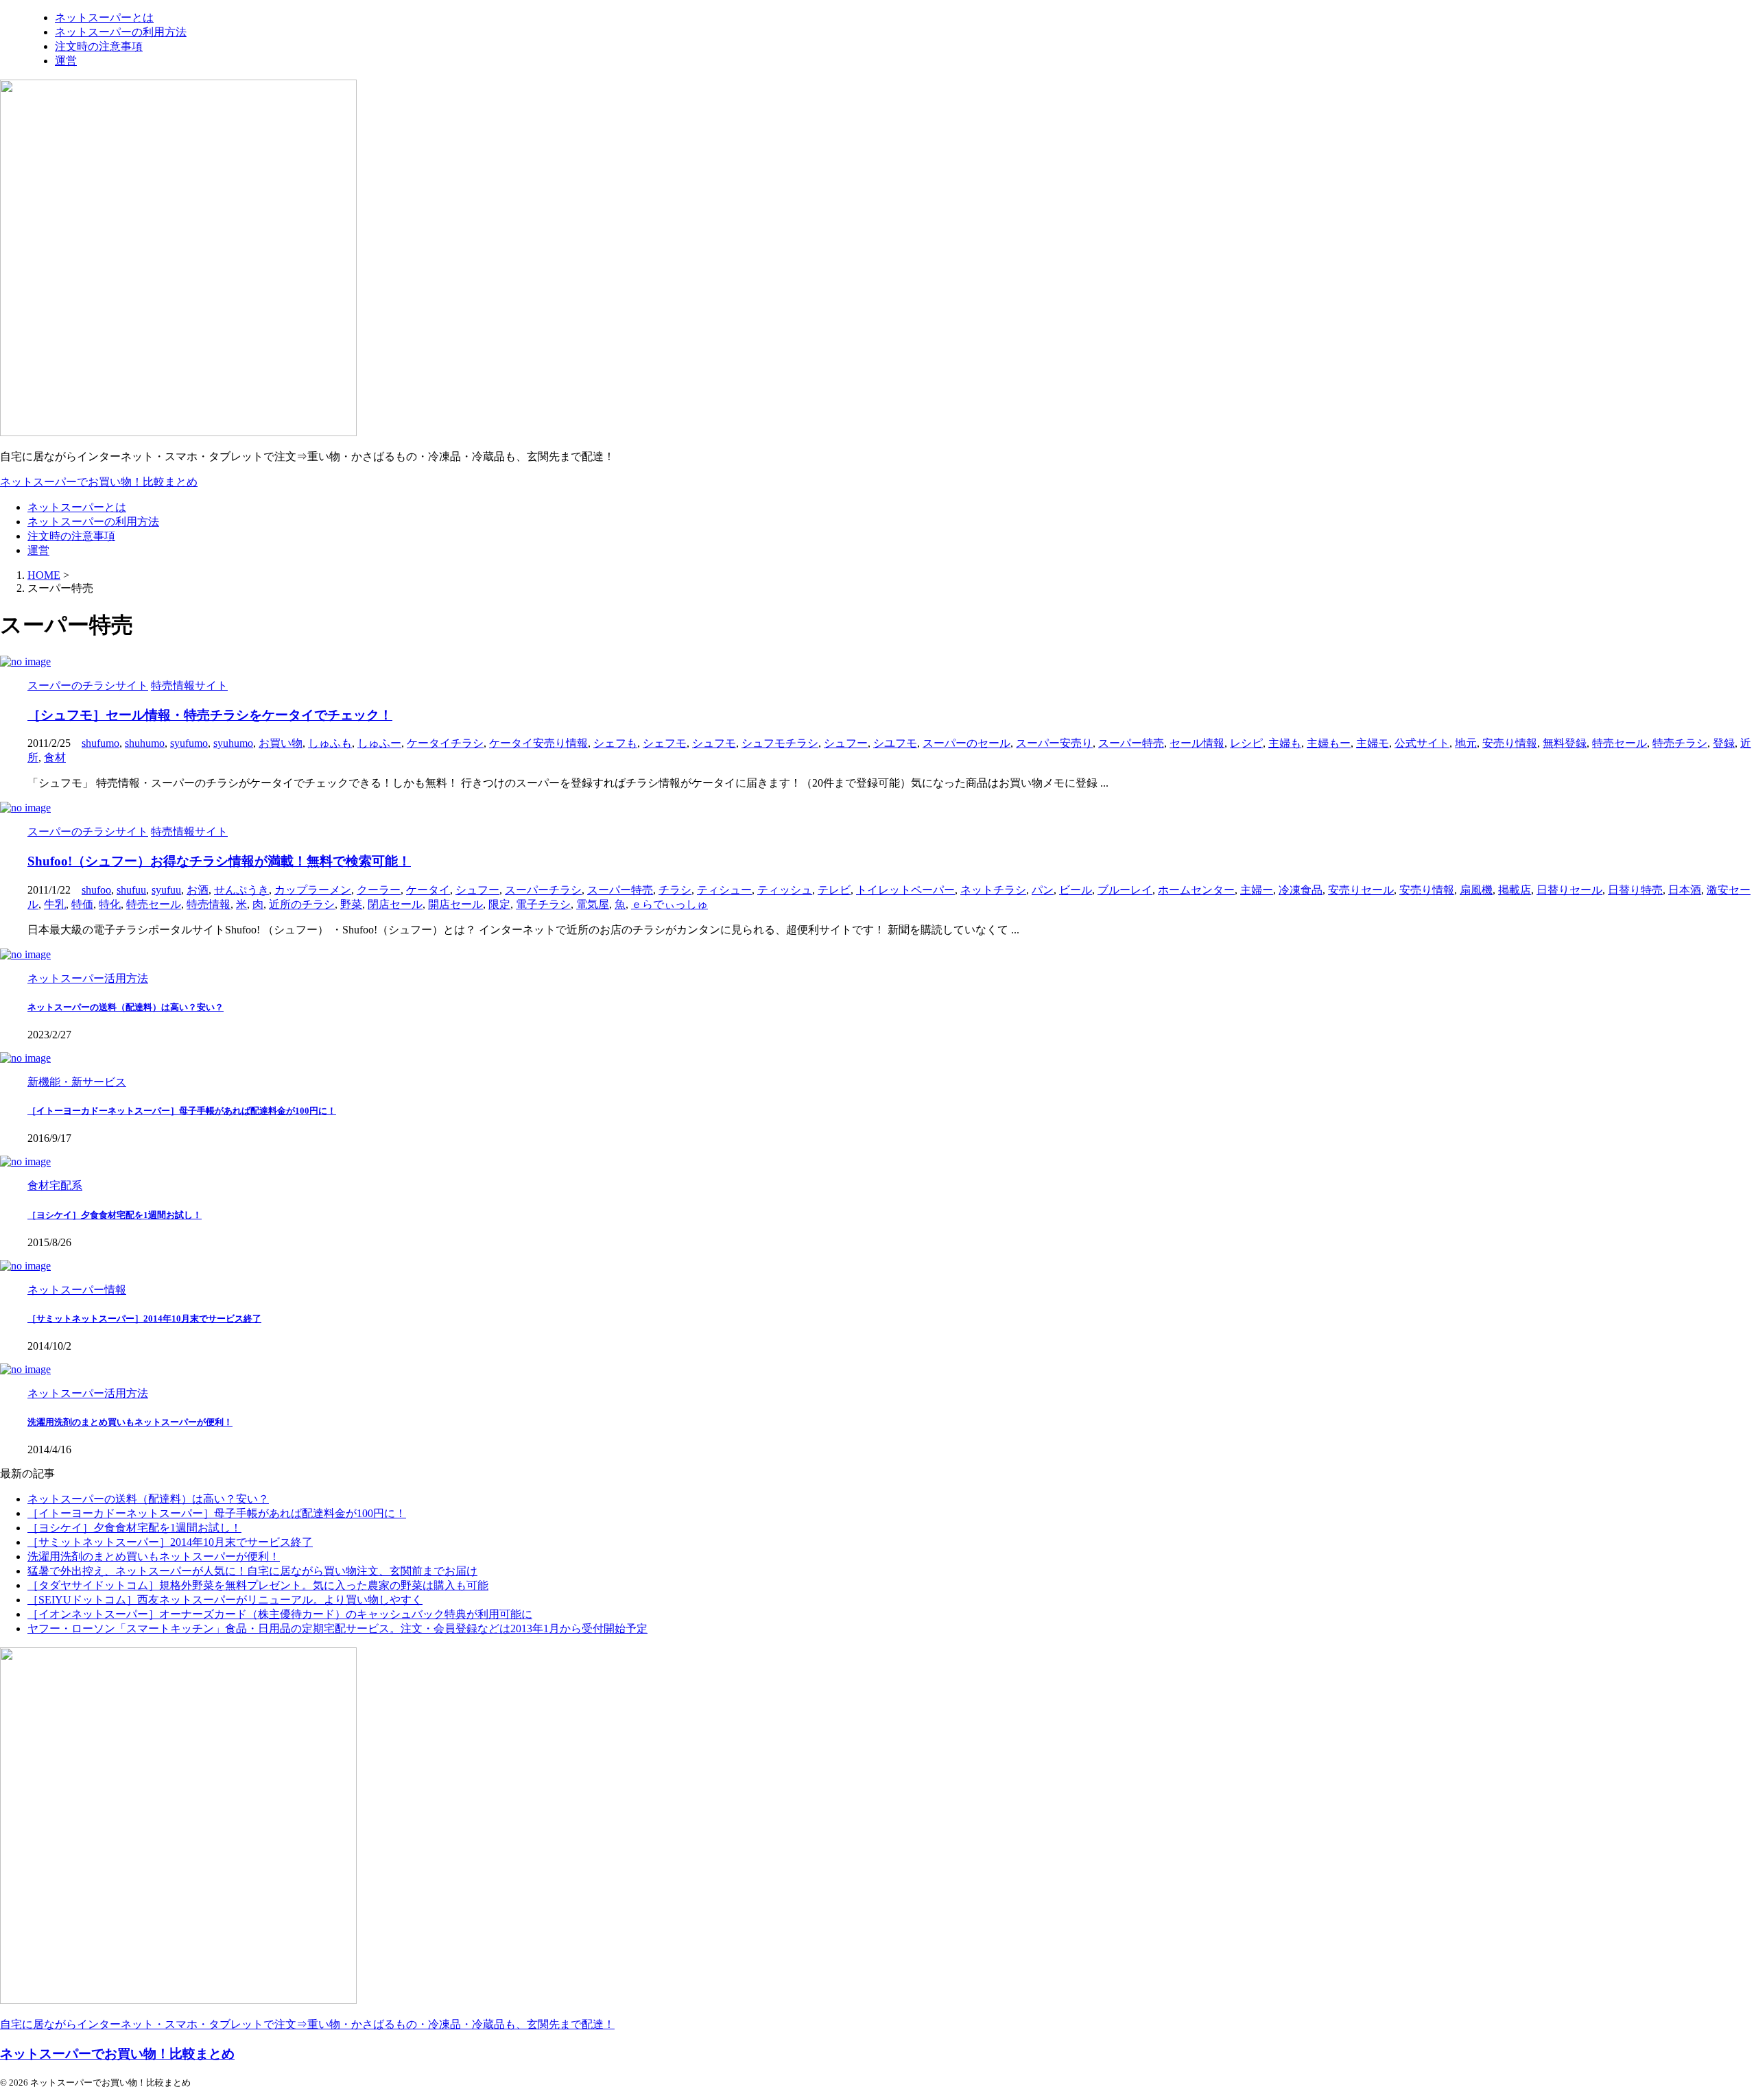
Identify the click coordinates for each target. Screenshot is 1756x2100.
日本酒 (1685, 890)
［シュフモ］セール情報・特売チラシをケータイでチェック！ (210, 715)
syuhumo (233, 743)
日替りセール (1569, 890)
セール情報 (1197, 743)
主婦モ (1373, 743)
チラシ (675, 890)
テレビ (834, 890)
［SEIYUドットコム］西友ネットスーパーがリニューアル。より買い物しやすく (225, 1600)
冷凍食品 (1301, 890)
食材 (55, 757)
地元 (1466, 743)
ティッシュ (785, 890)
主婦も (1285, 743)
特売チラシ (1680, 743)
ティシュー (724, 890)
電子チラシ (543, 904)
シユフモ (895, 743)
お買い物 (281, 743)
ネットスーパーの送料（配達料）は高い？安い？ (126, 1007)
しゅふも (330, 743)
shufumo (100, 743)
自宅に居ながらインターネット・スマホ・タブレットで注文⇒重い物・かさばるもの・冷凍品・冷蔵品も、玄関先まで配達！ (307, 2024)
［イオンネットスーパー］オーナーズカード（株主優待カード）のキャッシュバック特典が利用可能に (280, 1614)
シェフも (615, 743)
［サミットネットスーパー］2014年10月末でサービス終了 (144, 1319)
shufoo (96, 890)
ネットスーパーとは (77, 507)
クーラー (379, 890)
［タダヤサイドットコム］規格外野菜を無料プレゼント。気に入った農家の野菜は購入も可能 (258, 1585)
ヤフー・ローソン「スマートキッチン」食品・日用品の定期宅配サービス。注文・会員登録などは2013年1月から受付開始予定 (337, 1628)
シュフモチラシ (780, 743)
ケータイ (428, 890)
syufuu (166, 890)
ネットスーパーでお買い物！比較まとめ (99, 482)
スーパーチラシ (543, 890)
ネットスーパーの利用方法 (93, 522)
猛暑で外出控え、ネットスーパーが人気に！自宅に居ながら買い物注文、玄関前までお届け (252, 1571)
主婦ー (1257, 890)
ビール (1076, 890)
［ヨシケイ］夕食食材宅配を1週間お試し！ (115, 1215)
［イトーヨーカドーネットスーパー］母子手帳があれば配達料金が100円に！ (182, 1111)
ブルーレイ (1125, 890)
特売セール (1619, 743)
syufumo (189, 743)
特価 (82, 904)
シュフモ (714, 743)
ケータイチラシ (445, 743)
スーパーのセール (966, 743)
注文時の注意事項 (71, 536)
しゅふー (379, 743)
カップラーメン (313, 890)
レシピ (1246, 743)
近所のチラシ (302, 904)
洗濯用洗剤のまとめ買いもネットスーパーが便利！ (130, 1422)
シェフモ (665, 743)
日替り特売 (1635, 890)
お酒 (198, 890)
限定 (499, 904)
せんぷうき (241, 890)
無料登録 (1565, 743)
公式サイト (1422, 743)
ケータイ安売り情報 (538, 743)
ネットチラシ (993, 890)
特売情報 (209, 904)
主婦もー (1329, 743)
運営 (38, 550)
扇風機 (1476, 890)
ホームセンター (1196, 890)
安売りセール (1361, 890)
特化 (110, 904)
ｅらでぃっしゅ (669, 904)
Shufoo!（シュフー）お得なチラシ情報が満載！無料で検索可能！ (219, 861)
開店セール (455, 904)
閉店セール (395, 904)
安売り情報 (1510, 743)
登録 (1724, 743)
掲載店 (1515, 890)
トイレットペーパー (905, 890)
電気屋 (593, 904)
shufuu (131, 890)
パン (1043, 890)
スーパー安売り (1054, 743)
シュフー (846, 743)
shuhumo (145, 743)
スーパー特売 (1131, 743)
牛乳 (55, 904)
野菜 (351, 904)
